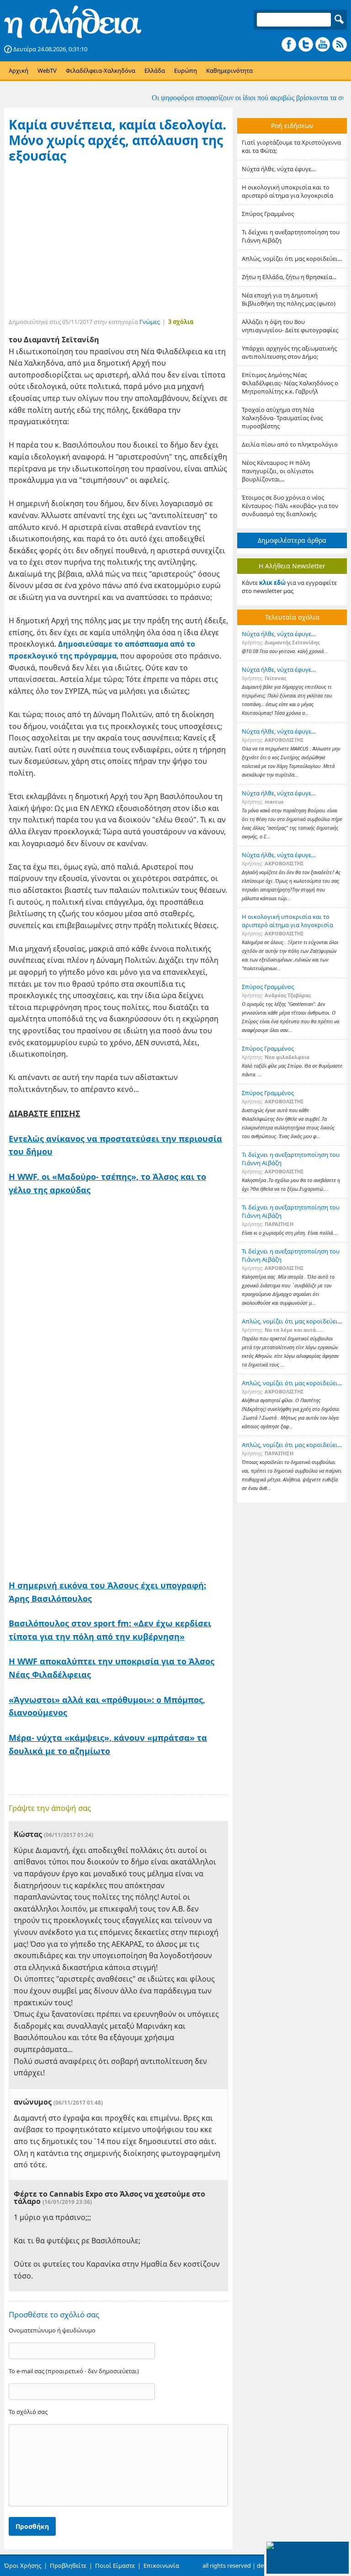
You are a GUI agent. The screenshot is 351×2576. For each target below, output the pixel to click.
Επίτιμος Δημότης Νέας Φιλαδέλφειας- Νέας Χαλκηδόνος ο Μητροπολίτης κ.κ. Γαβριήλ (290, 383)
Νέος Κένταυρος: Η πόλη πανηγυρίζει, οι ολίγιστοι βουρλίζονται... (278, 471)
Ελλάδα (155, 70)
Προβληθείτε (68, 2565)
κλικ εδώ (272, 583)
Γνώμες (149, 322)
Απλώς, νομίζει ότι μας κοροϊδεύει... (292, 259)
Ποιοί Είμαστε (115, 2565)
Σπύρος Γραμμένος (268, 214)
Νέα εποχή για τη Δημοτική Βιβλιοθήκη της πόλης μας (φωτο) (289, 299)
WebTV (47, 70)
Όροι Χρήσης (23, 2565)
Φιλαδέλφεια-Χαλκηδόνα (101, 70)
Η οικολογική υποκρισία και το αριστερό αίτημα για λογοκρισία (287, 191)
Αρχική (19, 70)
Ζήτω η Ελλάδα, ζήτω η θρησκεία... (289, 277)
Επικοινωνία (161, 2565)
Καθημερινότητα (229, 70)
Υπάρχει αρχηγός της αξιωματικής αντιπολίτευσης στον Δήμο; (289, 352)
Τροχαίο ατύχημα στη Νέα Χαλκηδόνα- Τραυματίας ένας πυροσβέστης (282, 418)
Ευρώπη (186, 70)
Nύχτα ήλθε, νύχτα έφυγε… (279, 169)
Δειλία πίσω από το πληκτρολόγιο (290, 444)
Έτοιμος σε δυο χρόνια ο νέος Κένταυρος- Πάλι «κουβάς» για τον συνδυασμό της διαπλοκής (290, 506)
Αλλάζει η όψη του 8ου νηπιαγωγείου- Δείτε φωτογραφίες (290, 326)
